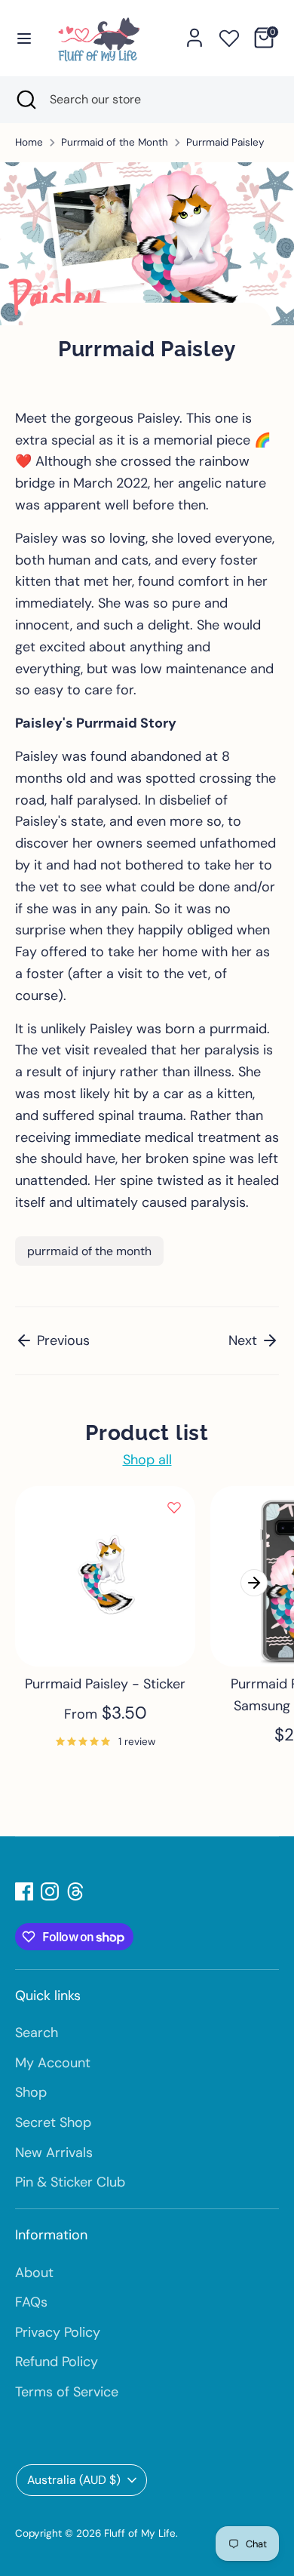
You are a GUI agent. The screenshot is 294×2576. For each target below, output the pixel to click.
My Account (53, 2063)
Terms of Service (67, 2392)
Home (29, 142)
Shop (31, 2092)
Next (245, 1340)
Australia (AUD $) (74, 2480)
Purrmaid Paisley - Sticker (105, 1684)
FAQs (31, 2302)
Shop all (147, 1460)
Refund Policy (57, 2362)
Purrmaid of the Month (115, 142)
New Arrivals (54, 2153)
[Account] (194, 33)
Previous (61, 1340)
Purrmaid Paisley (225, 142)
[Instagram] (50, 1891)
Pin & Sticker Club (70, 2182)
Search (37, 2033)
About (34, 2273)
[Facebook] (24, 1891)
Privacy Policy (58, 2332)
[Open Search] (25, 100)
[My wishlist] (229, 35)
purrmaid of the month (89, 1251)
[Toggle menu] (24, 38)
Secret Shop (53, 2122)
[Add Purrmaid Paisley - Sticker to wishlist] (174, 1507)
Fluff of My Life (140, 2533)
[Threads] (75, 1891)
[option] (98, 1635)
